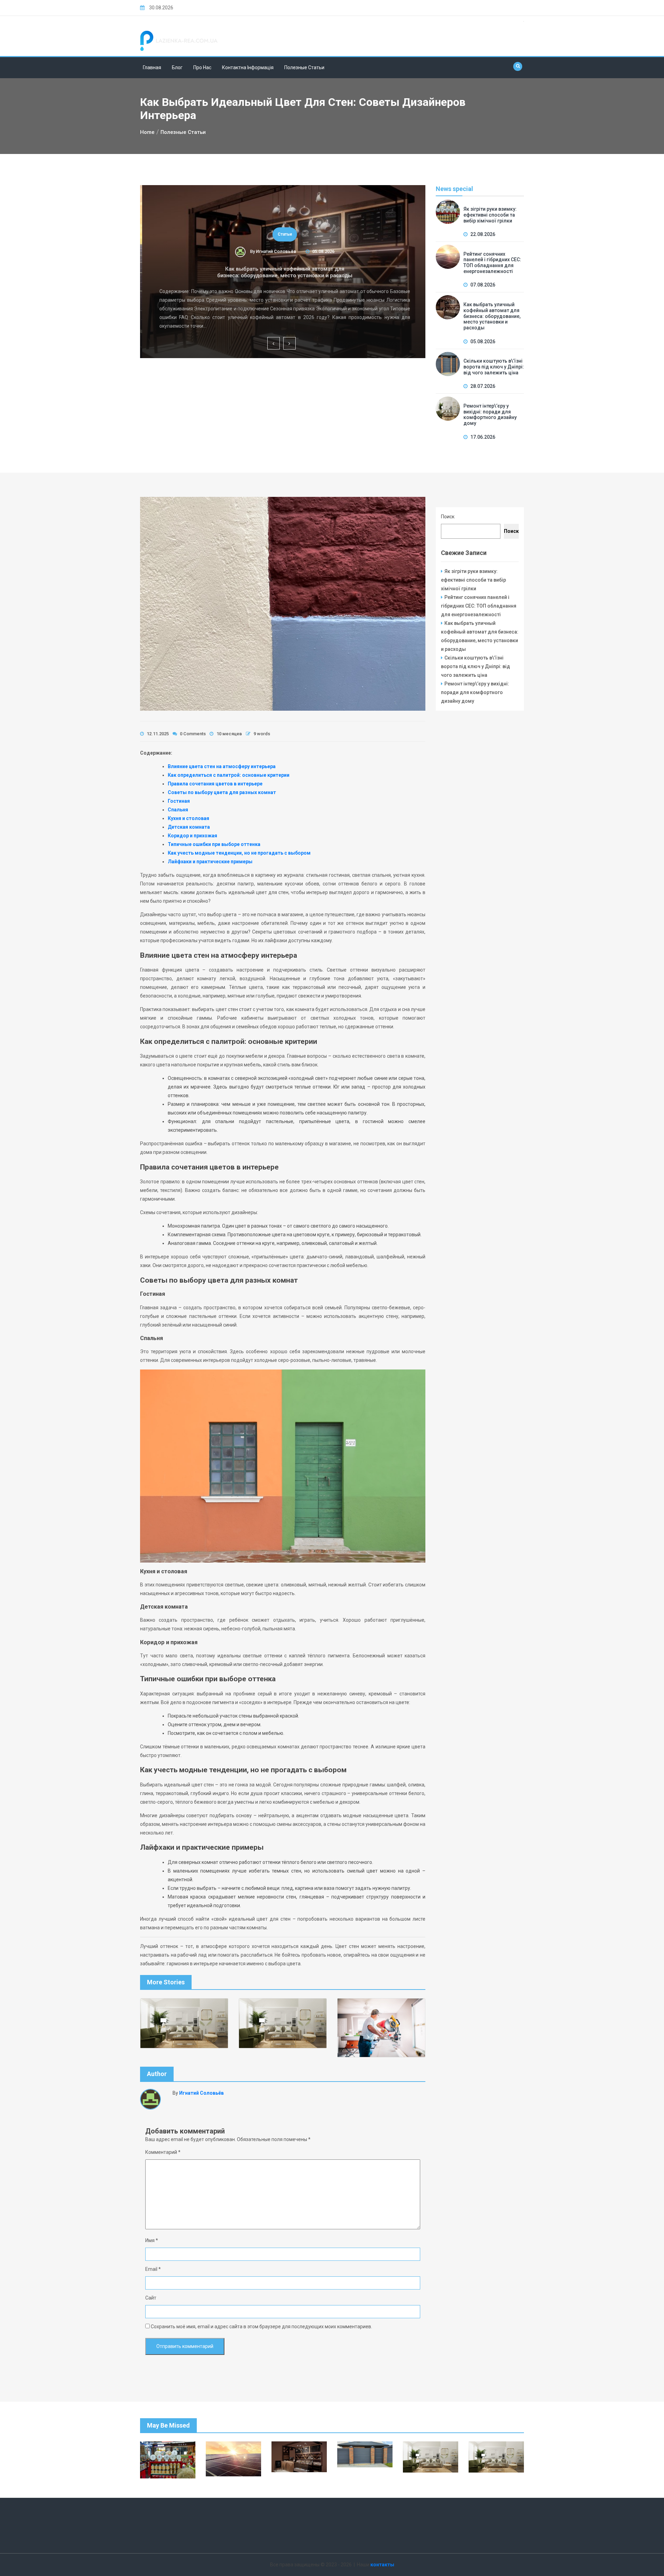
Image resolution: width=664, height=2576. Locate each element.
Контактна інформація (248, 67)
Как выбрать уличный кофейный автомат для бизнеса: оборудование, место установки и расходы (283, 272)
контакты (382, 2565)
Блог (177, 67)
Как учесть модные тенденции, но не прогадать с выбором (239, 853)
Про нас (202, 67)
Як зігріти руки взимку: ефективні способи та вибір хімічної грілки (490, 215)
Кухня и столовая (188, 818)
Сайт (151, 2298)
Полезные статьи (304, 67)
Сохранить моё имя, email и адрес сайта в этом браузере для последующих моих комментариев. (261, 2327)
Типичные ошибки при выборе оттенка (214, 844)
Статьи (283, 234)
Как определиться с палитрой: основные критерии (229, 775)
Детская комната (189, 827)
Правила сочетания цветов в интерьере (215, 784)
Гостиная (179, 801)
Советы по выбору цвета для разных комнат (222, 792)
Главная (152, 67)
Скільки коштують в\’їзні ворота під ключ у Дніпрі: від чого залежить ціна (494, 367)
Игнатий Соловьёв (274, 251)
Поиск (448, 517)
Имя (152, 2240)
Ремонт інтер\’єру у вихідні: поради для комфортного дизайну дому (490, 415)
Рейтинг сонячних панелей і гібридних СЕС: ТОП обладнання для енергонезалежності (492, 263)
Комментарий (163, 2152)
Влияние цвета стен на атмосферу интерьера (222, 766)
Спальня (178, 810)
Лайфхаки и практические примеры (210, 862)
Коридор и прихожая (192, 836)
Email (153, 2269)
